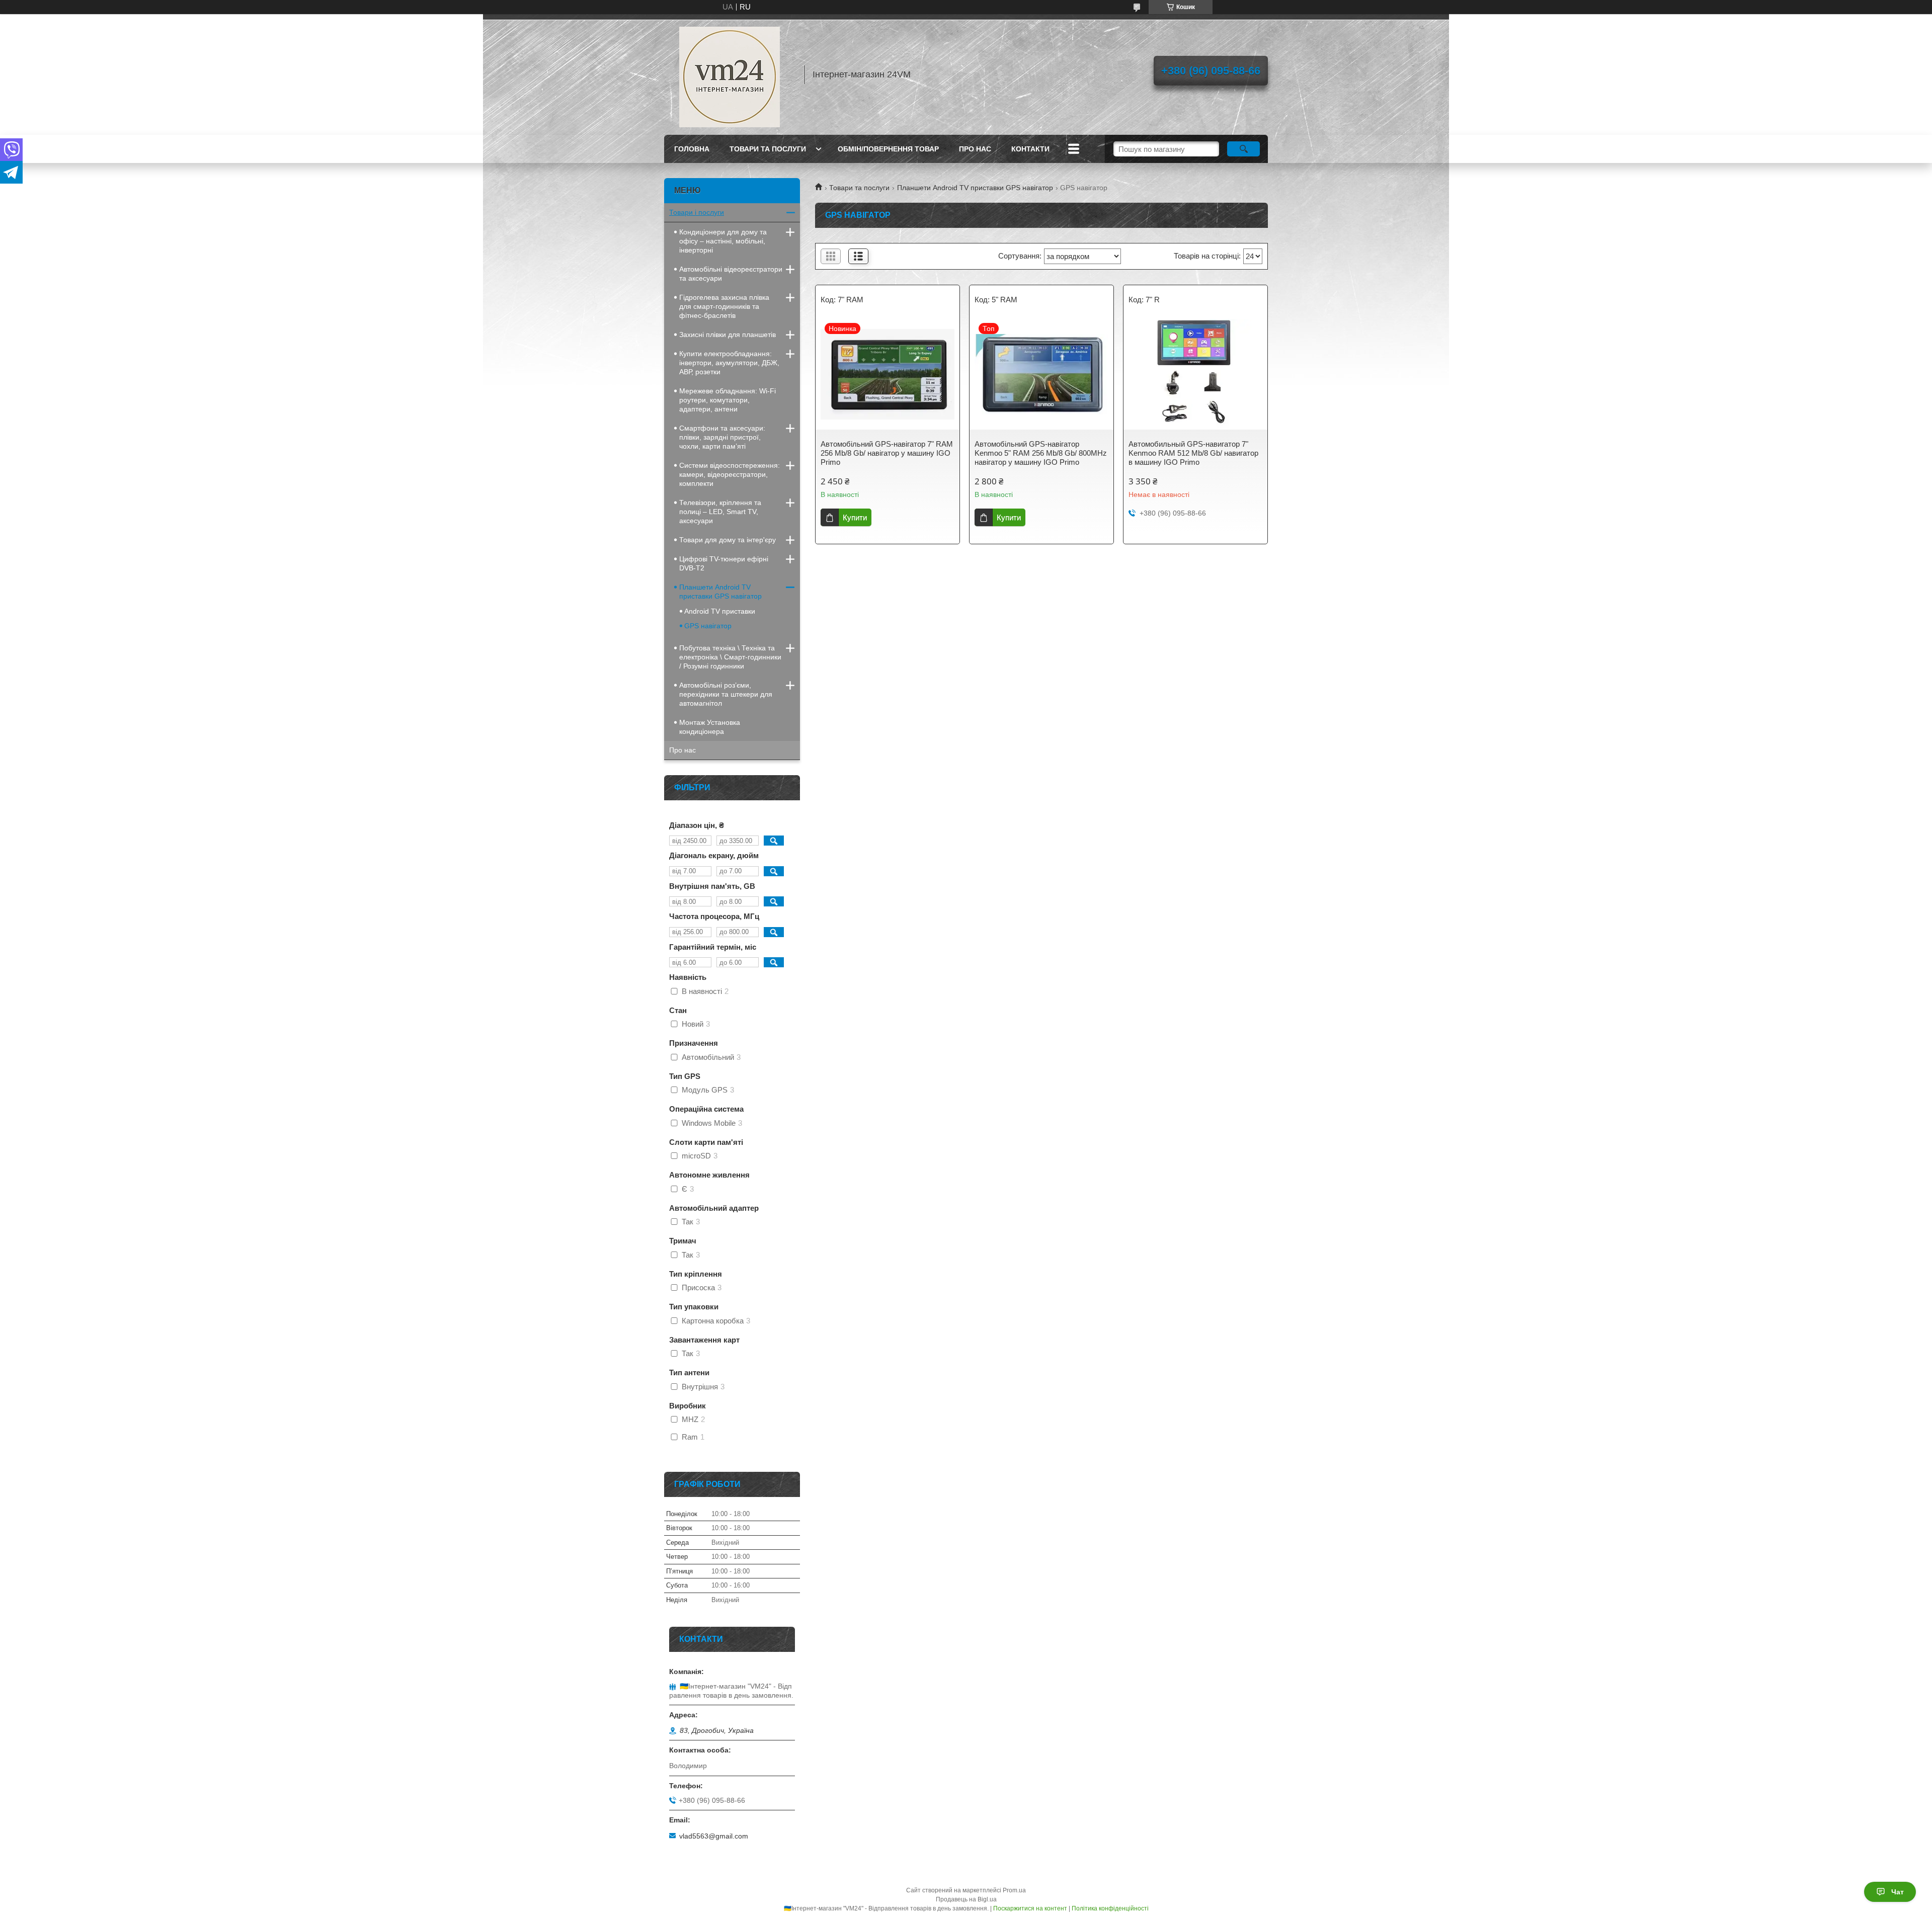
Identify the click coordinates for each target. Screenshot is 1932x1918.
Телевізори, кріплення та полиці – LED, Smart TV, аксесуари (720, 512)
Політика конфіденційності (1110, 1908)
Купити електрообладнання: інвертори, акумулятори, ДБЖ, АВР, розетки (729, 363)
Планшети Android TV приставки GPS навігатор (975, 188)
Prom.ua (1014, 1890)
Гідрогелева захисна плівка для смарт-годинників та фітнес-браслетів (724, 306)
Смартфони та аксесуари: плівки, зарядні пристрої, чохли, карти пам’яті (722, 437)
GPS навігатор (708, 626)
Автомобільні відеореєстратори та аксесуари (731, 274)
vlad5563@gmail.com (714, 1836)
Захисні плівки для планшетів (728, 335)
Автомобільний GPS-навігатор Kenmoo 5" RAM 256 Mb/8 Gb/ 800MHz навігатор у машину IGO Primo (1041, 453)
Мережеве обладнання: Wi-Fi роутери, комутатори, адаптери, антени (728, 400)
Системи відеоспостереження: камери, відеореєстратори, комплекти (730, 474)
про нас (975, 149)
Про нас (682, 750)
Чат (1898, 1892)
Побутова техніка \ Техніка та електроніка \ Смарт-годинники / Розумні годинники (730, 657)
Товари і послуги (697, 212)
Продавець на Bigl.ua (966, 1899)
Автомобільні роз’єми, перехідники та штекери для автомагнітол (726, 694)
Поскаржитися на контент (1030, 1908)
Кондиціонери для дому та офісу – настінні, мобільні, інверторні (723, 241)
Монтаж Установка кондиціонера (710, 727)
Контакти (1030, 149)
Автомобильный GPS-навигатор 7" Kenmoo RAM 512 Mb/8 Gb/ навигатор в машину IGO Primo (1193, 453)
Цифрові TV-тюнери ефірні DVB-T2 (724, 563)
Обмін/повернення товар (888, 149)
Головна (692, 149)
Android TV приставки (720, 611)
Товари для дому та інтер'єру (728, 540)
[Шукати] (1243, 149)
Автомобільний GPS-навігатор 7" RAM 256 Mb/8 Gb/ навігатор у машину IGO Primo (887, 453)
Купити (855, 517)
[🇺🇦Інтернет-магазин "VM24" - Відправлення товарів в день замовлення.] (730, 74)
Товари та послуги (768, 149)
